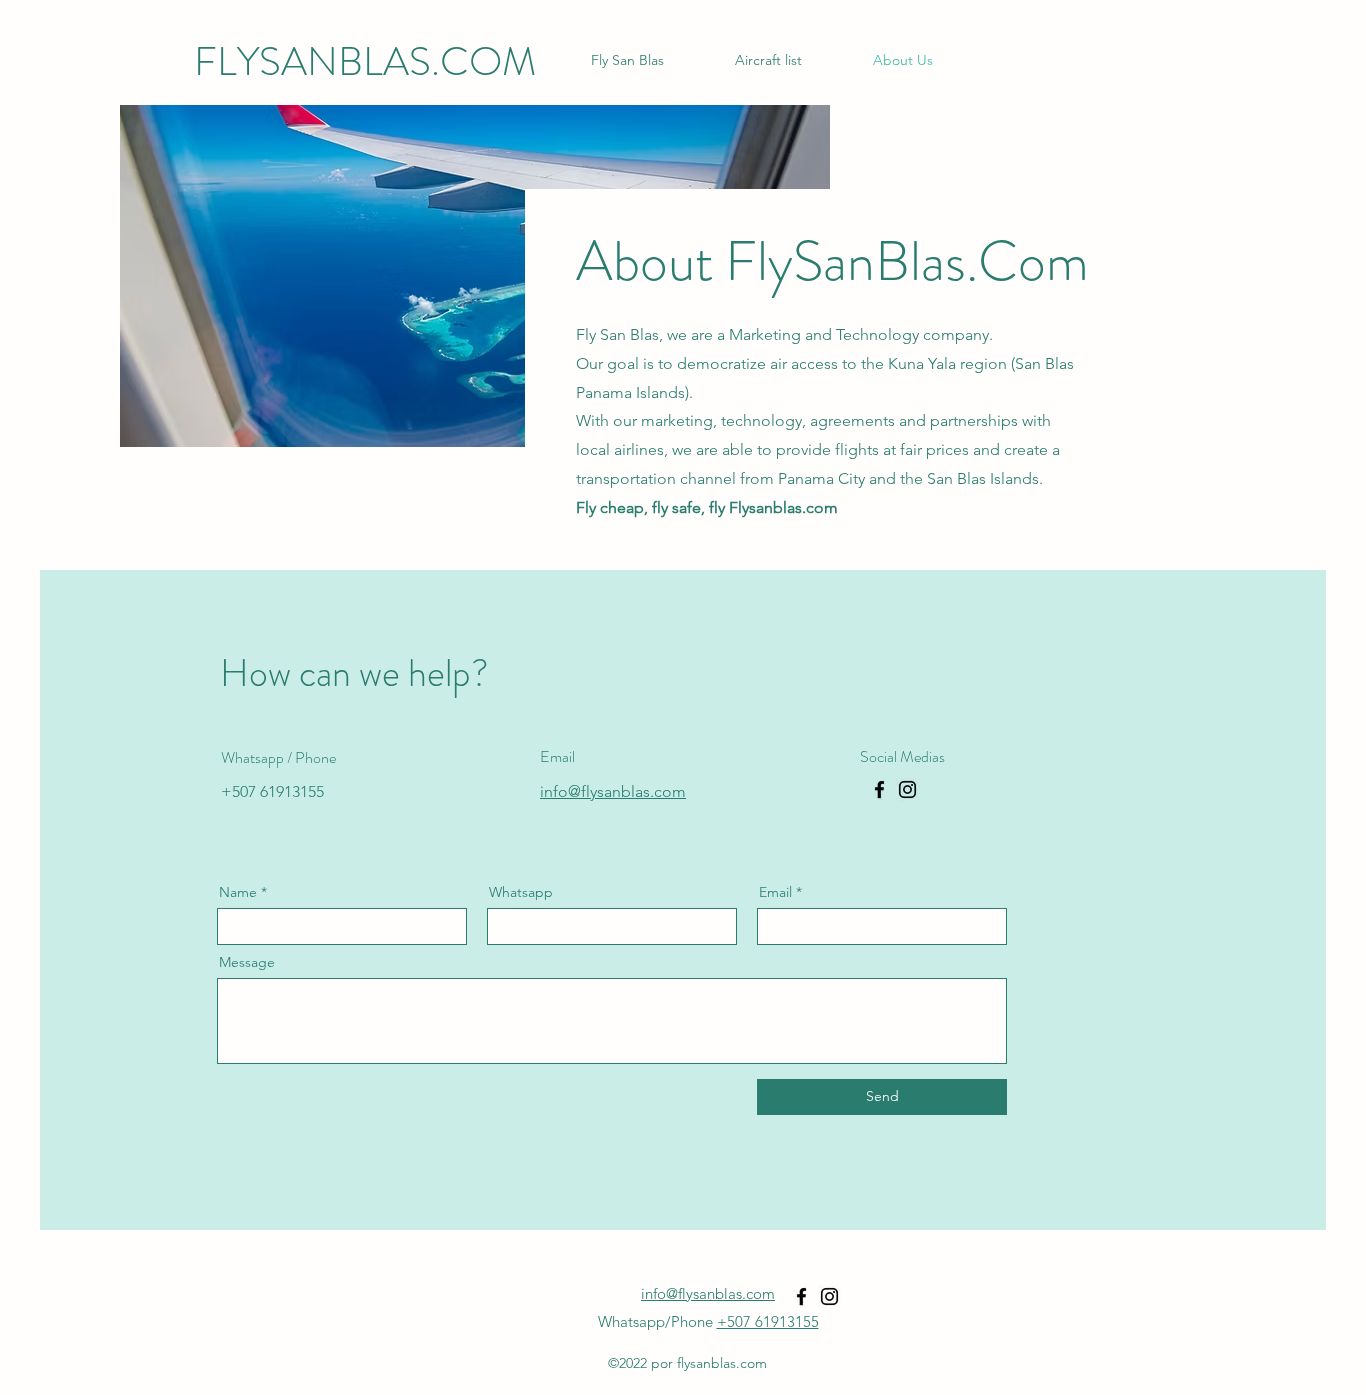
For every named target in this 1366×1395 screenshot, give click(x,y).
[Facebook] (879, 789)
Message (247, 962)
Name (238, 892)
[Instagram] (907, 789)
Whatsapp (521, 892)
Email (775, 892)
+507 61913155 (768, 1321)
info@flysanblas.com (708, 1293)
